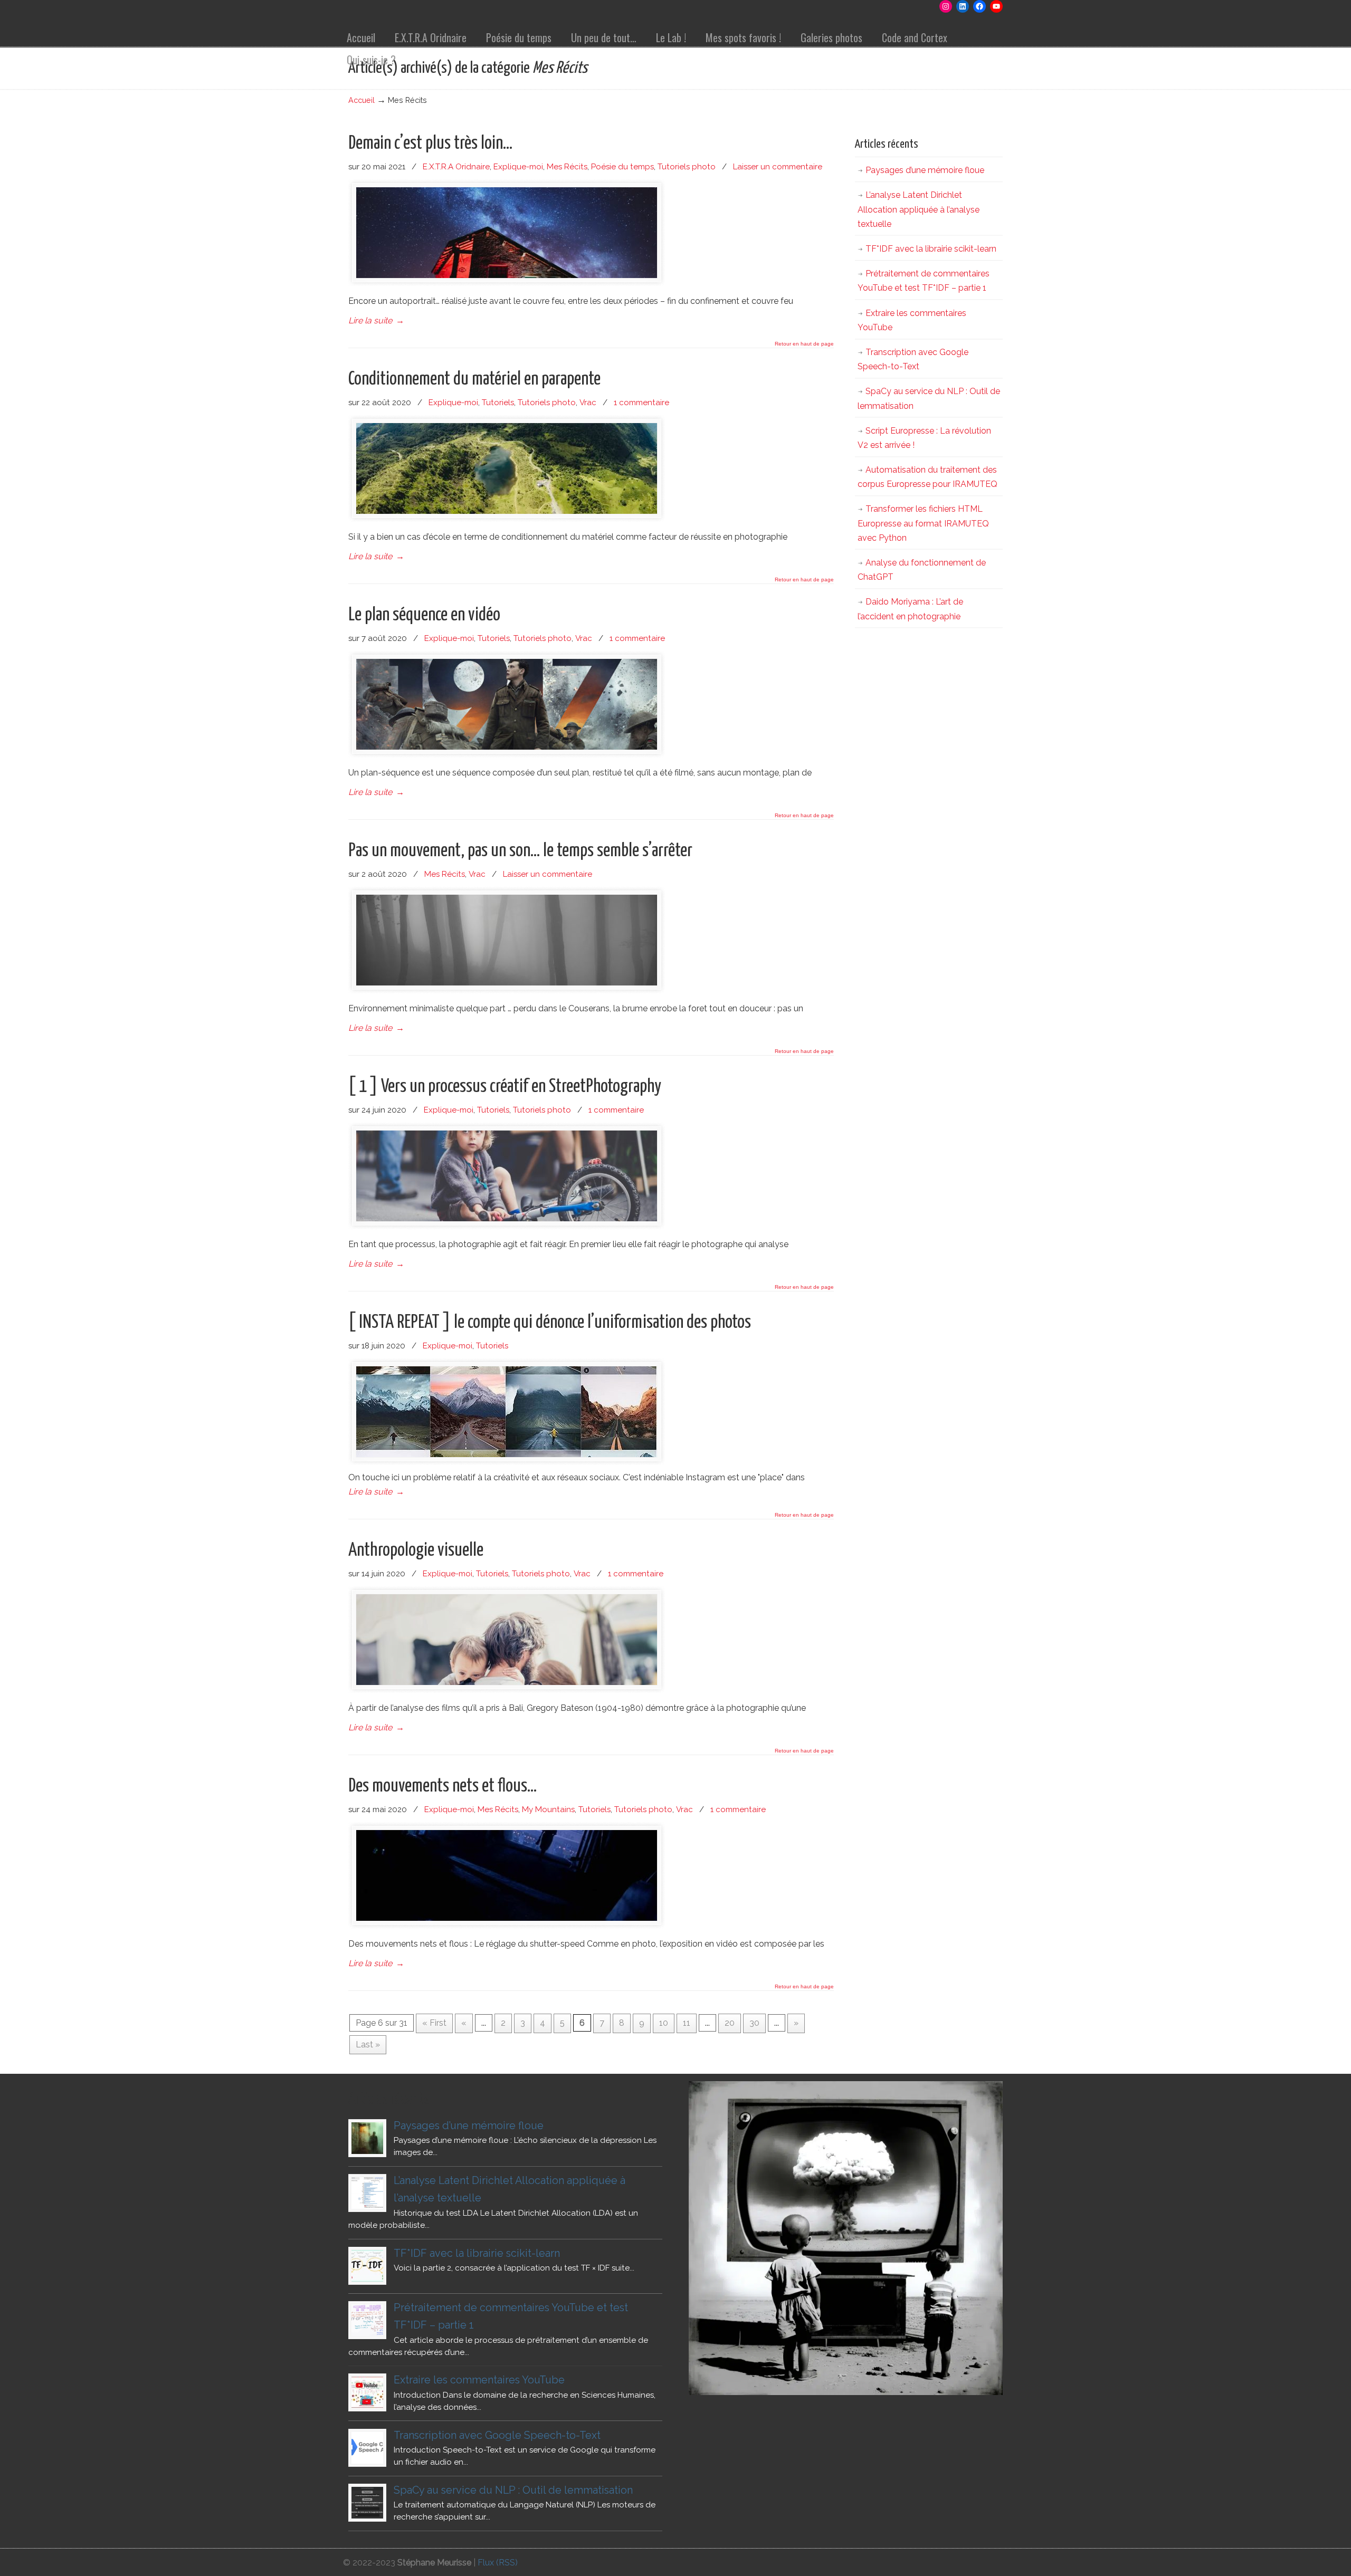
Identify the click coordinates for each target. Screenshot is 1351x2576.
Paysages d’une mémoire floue (925, 170)
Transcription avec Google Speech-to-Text (913, 359)
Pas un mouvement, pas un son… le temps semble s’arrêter (520, 851)
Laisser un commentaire (778, 167)
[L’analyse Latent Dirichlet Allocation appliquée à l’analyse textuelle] (367, 2193)
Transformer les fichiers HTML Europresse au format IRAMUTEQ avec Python (923, 523)
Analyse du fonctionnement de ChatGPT (922, 570)
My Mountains (548, 1809)
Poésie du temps (622, 167)
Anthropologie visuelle (416, 1550)
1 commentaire (641, 403)
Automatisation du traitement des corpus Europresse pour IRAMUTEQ (927, 477)
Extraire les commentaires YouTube (912, 320)
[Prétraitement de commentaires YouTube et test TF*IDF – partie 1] (367, 2320)
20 (730, 2023)
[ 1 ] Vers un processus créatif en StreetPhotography (505, 1087)
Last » (368, 2044)
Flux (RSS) (498, 2563)
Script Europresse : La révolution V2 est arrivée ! (924, 438)
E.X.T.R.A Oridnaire (456, 167)
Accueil (361, 100)
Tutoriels (498, 403)
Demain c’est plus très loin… (430, 143)
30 (754, 2023)
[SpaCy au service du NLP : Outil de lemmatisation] (367, 2503)
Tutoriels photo (687, 167)
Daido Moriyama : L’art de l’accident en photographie (910, 609)
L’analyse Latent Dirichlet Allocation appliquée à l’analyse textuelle (919, 209)
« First (434, 2023)
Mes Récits (567, 167)
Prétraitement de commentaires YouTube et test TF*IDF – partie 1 (924, 281)
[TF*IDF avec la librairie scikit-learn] (367, 2266)
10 (664, 2023)
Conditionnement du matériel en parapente (474, 379)
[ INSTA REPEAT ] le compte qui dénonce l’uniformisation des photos (550, 1323)
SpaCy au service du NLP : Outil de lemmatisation (929, 398)
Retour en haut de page (804, 344)
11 (687, 2023)
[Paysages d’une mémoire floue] (367, 2138)
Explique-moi (518, 167)
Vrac (588, 403)
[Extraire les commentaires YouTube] (367, 2392)
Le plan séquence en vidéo (424, 615)
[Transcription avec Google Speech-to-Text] (367, 2448)
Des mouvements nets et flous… (443, 1786)
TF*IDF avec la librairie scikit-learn (931, 249)
